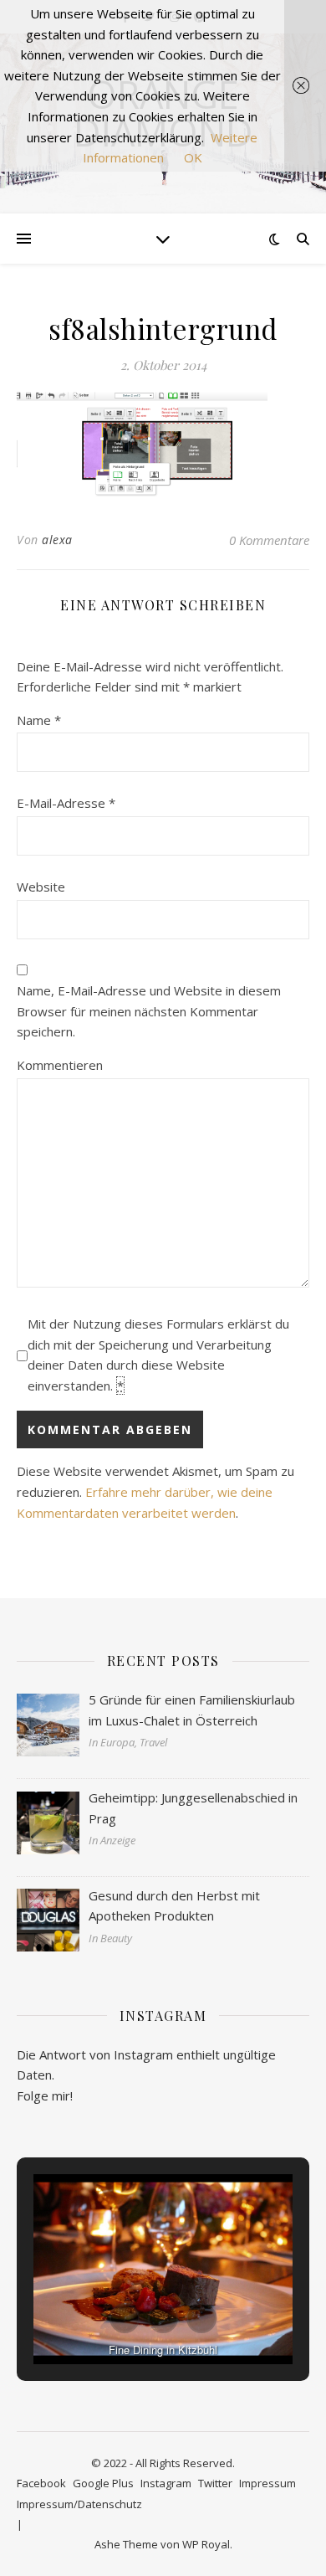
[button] (125, 2318)
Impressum (267, 2483)
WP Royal (206, 2544)
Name (39, 720)
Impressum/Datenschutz (79, 2504)
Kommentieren (60, 1065)
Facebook (41, 2483)
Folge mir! (45, 2095)
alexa (57, 540)
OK (193, 157)
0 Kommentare (269, 540)
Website (41, 887)
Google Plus (103, 2483)
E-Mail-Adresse (66, 803)
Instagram (166, 2483)
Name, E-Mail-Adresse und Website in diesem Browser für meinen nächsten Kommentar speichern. (149, 1011)
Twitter (215, 2483)
